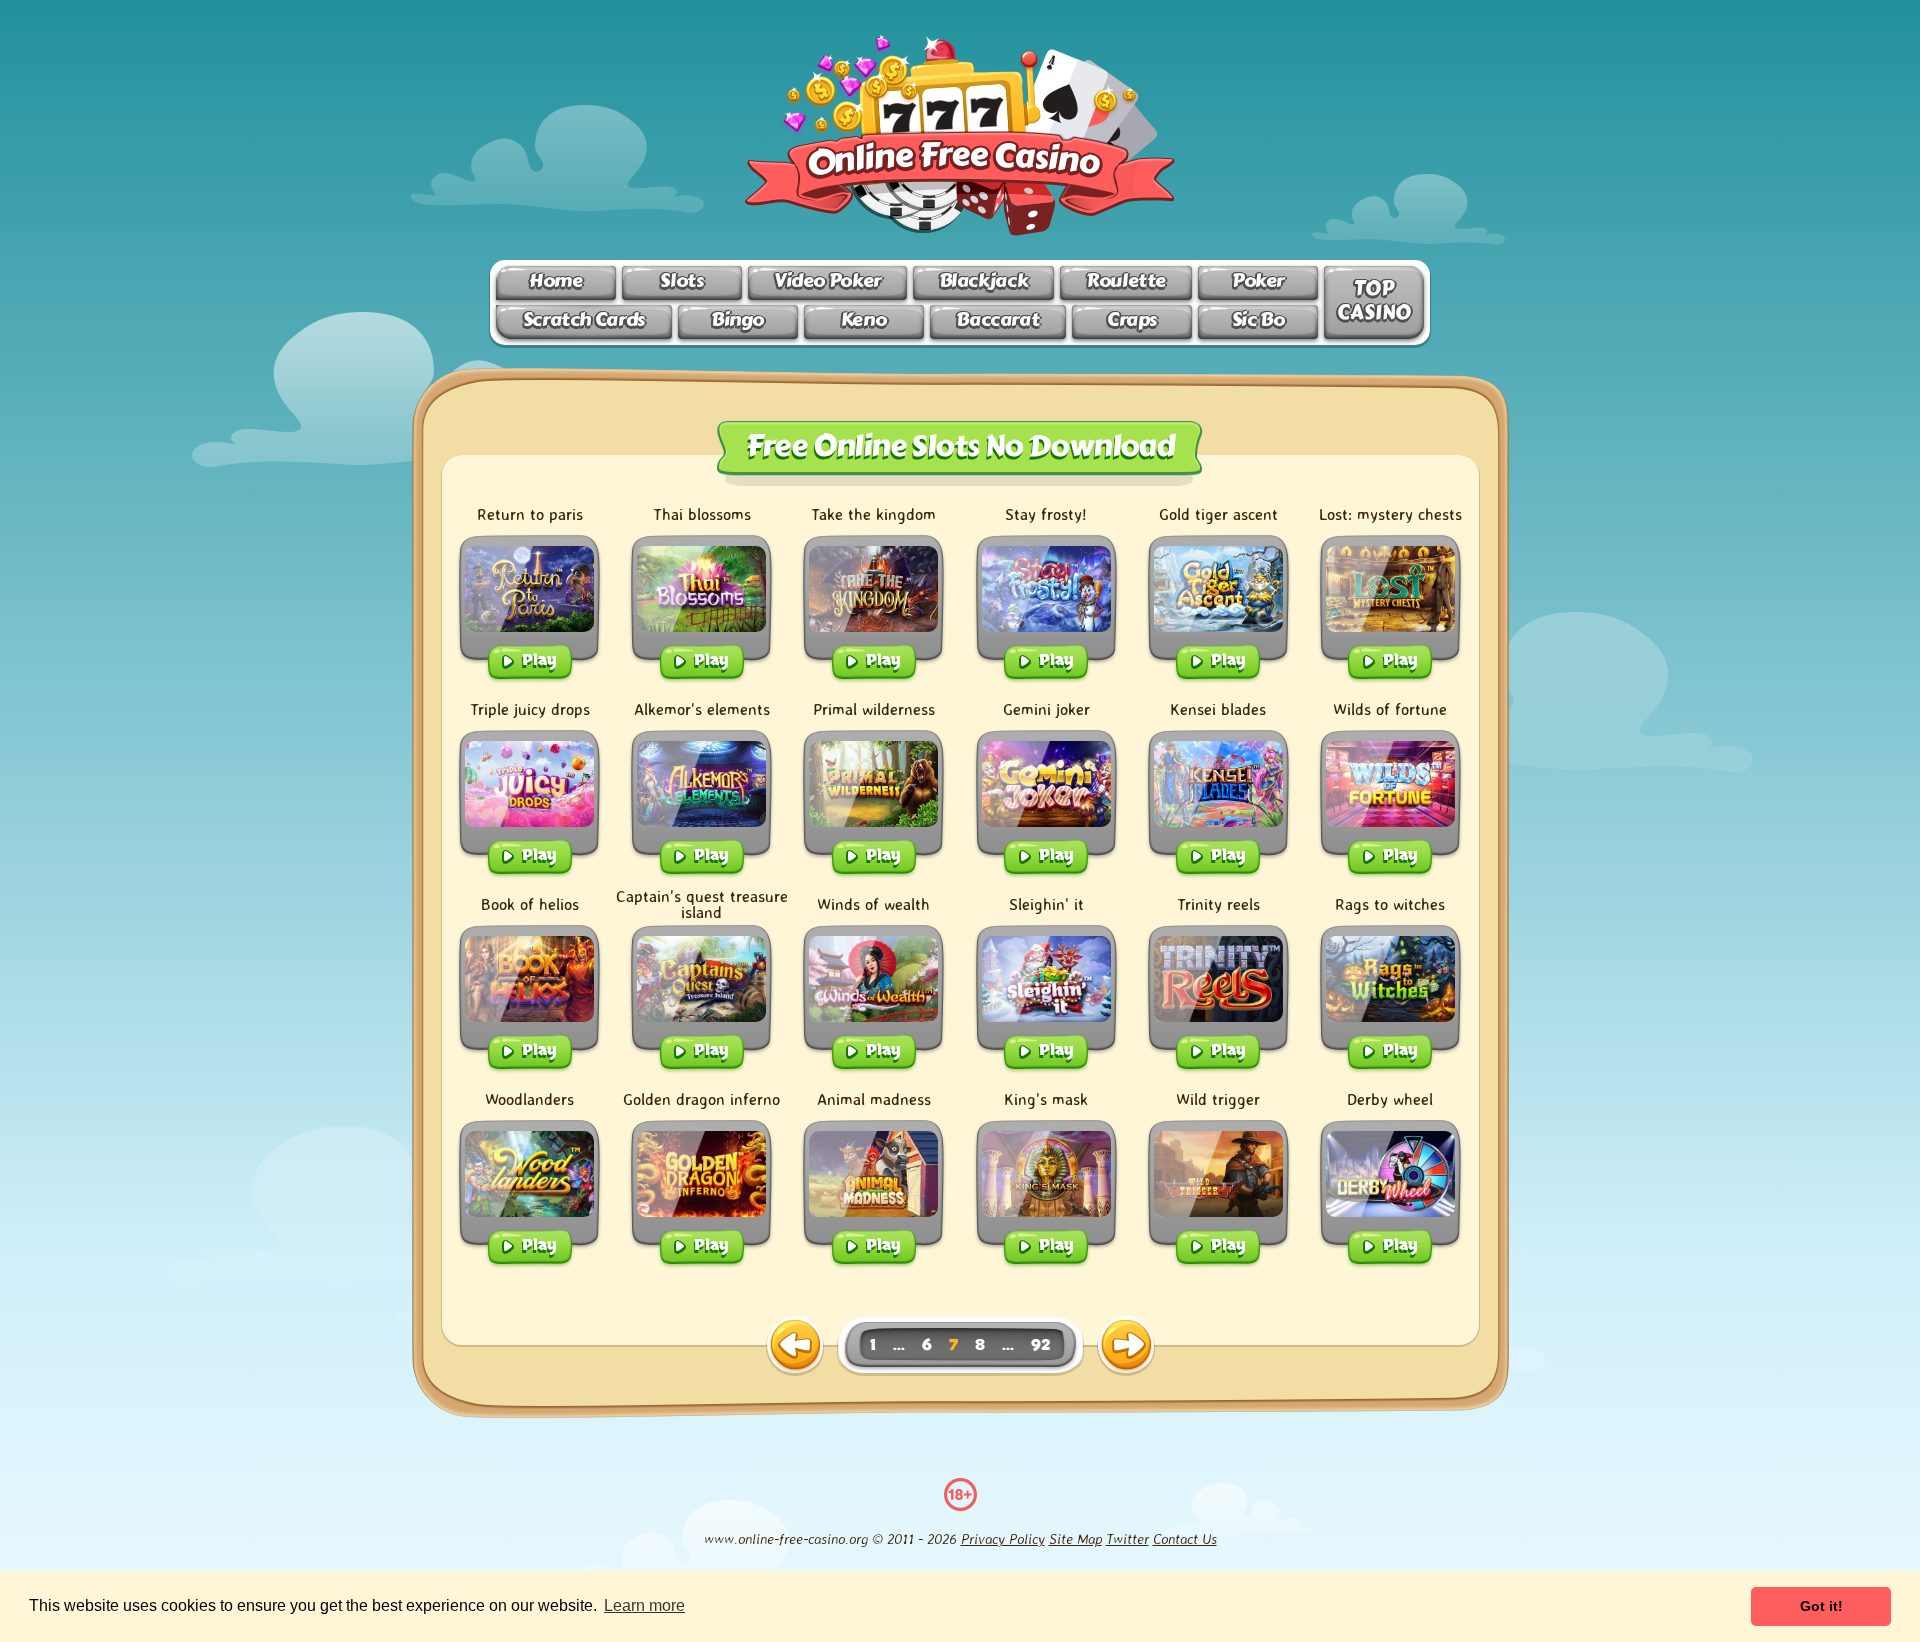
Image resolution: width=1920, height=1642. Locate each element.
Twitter (1127, 1538)
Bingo (737, 319)
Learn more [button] (644, 1605)
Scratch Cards (584, 319)
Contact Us (1185, 1538)
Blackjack (984, 280)
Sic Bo (1258, 319)
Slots (681, 280)
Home (555, 280)
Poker (1258, 280)
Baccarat (997, 319)
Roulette (1126, 280)
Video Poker (827, 280)
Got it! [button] (1821, 1606)
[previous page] (795, 1346)
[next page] (1126, 1346)
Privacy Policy (1003, 1538)
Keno (863, 319)
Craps (1132, 319)
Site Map (1075, 1538)
